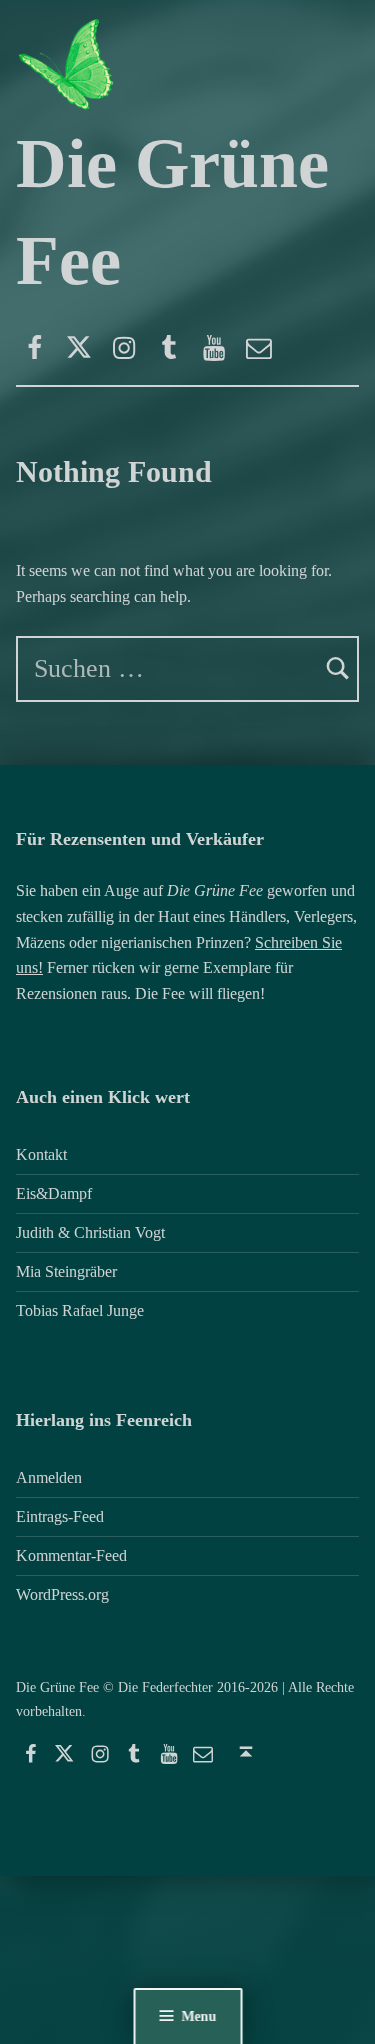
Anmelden (49, 1477)
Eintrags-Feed (60, 1516)
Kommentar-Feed (71, 1555)
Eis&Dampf (54, 1193)
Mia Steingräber (66, 1271)
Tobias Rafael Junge (80, 1310)
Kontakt (41, 1154)
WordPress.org (62, 1594)
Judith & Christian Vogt (90, 1232)
